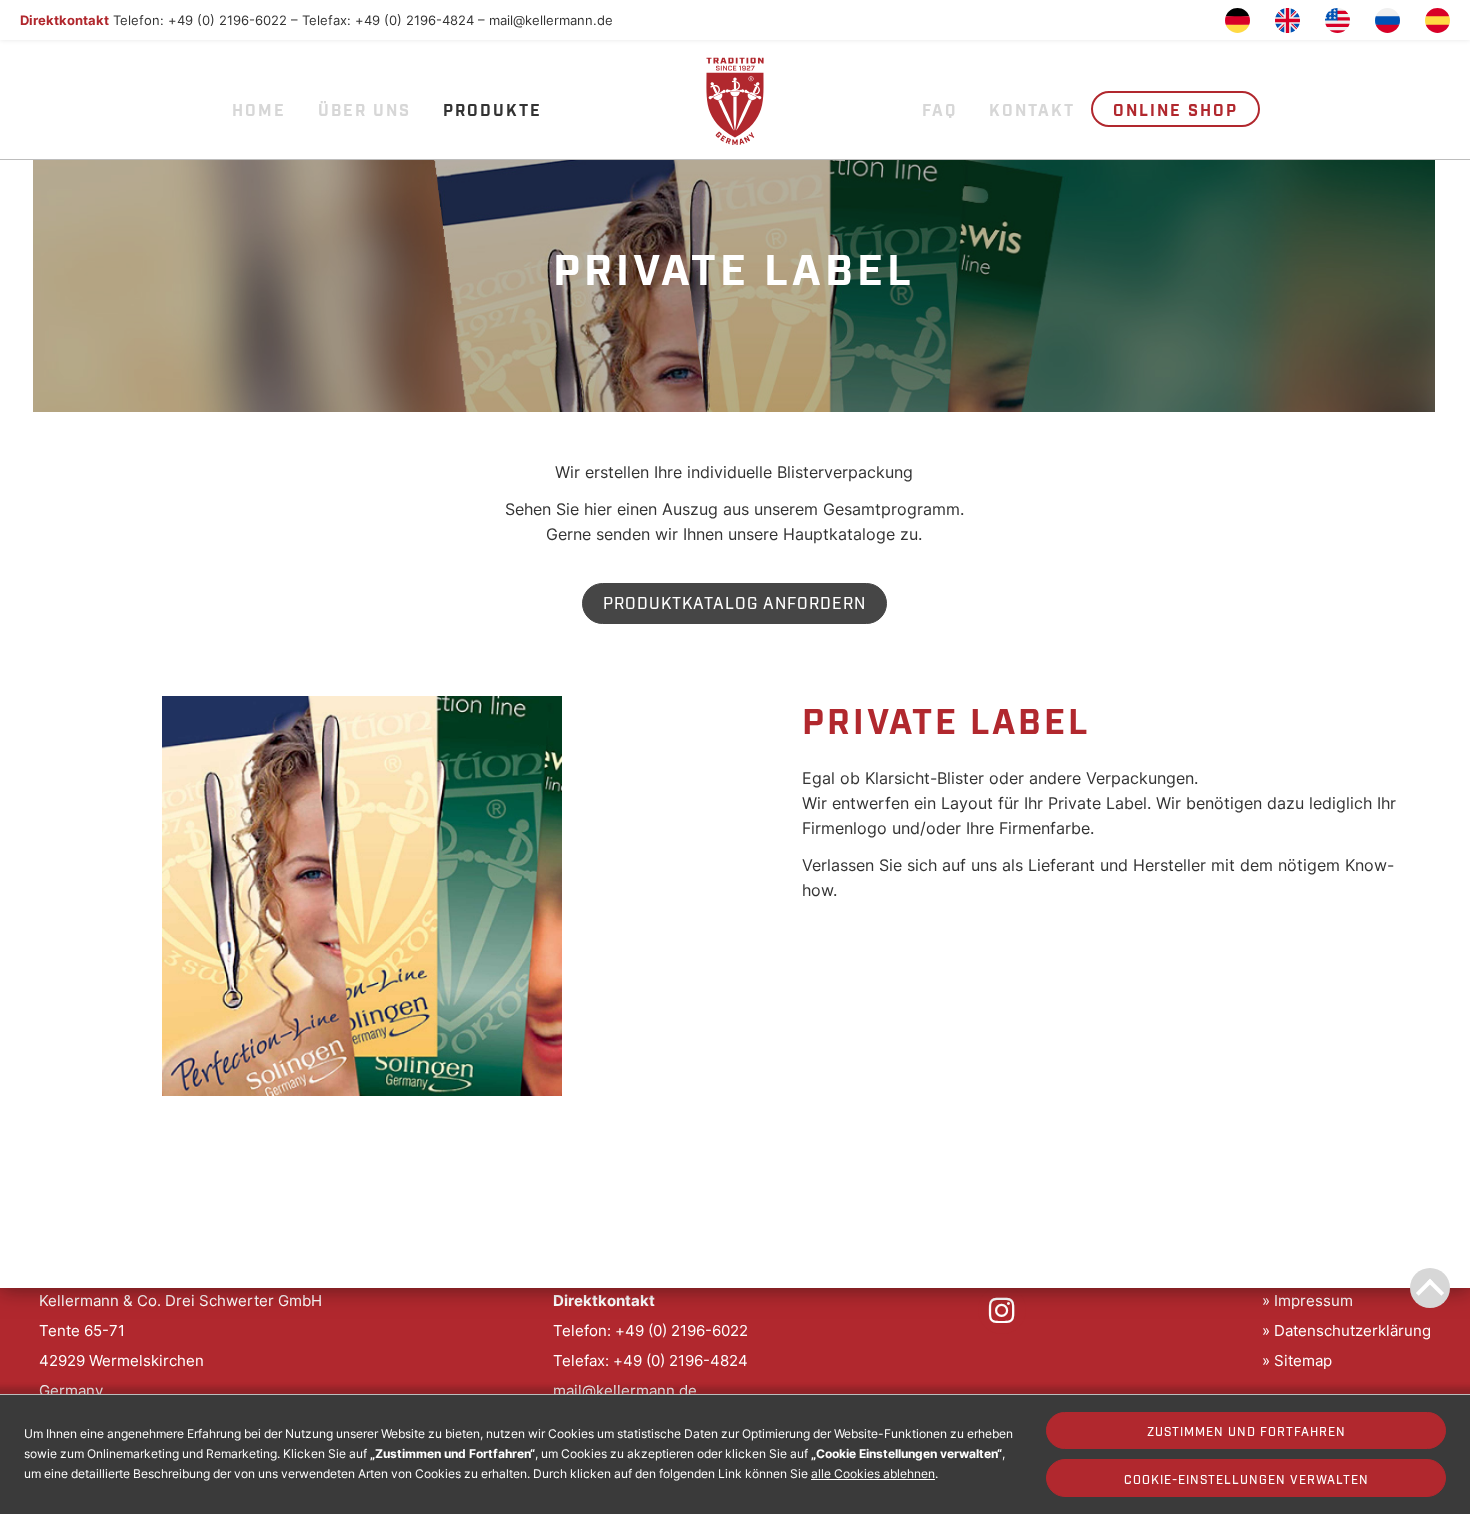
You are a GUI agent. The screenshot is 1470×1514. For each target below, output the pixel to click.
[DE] (1237, 20)
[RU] (1387, 20)
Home (259, 109)
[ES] (1437, 20)
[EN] (1287, 20)
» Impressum (1307, 1300)
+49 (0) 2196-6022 (227, 20)
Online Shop (1175, 109)
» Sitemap (1297, 1360)
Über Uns (364, 109)
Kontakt (1032, 109)
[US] (1337, 20)
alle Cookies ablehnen (873, 1473)
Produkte (492, 109)
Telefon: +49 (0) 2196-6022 (650, 1330)
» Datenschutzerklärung (1346, 1330)
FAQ (939, 109)
